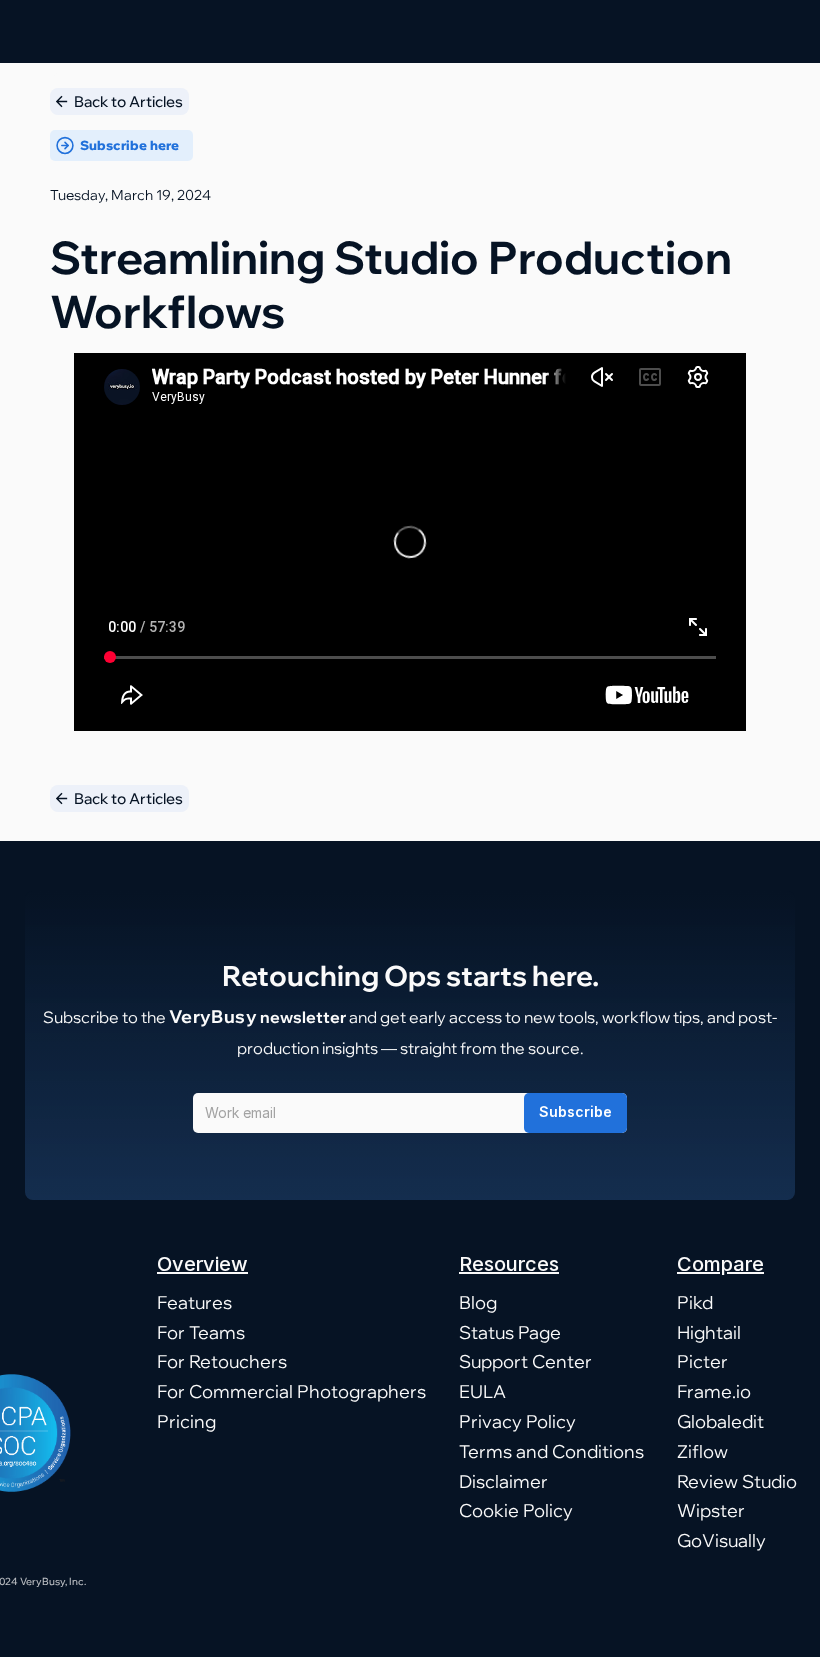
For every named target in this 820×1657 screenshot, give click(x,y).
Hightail (709, 1332)
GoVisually (721, 1540)
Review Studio (737, 1481)
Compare (720, 1264)
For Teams (201, 1332)
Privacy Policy (517, 1421)
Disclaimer (503, 1481)
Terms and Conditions (551, 1451)
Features (194, 1302)
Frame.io (714, 1391)
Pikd (695, 1302)
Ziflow (702, 1451)
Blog (478, 1302)
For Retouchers (222, 1361)
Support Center (525, 1361)
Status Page (510, 1332)
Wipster (711, 1510)
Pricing (186, 1421)
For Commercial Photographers (291, 1391)
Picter (702, 1361)
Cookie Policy (516, 1510)
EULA (482, 1391)
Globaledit (720, 1421)
